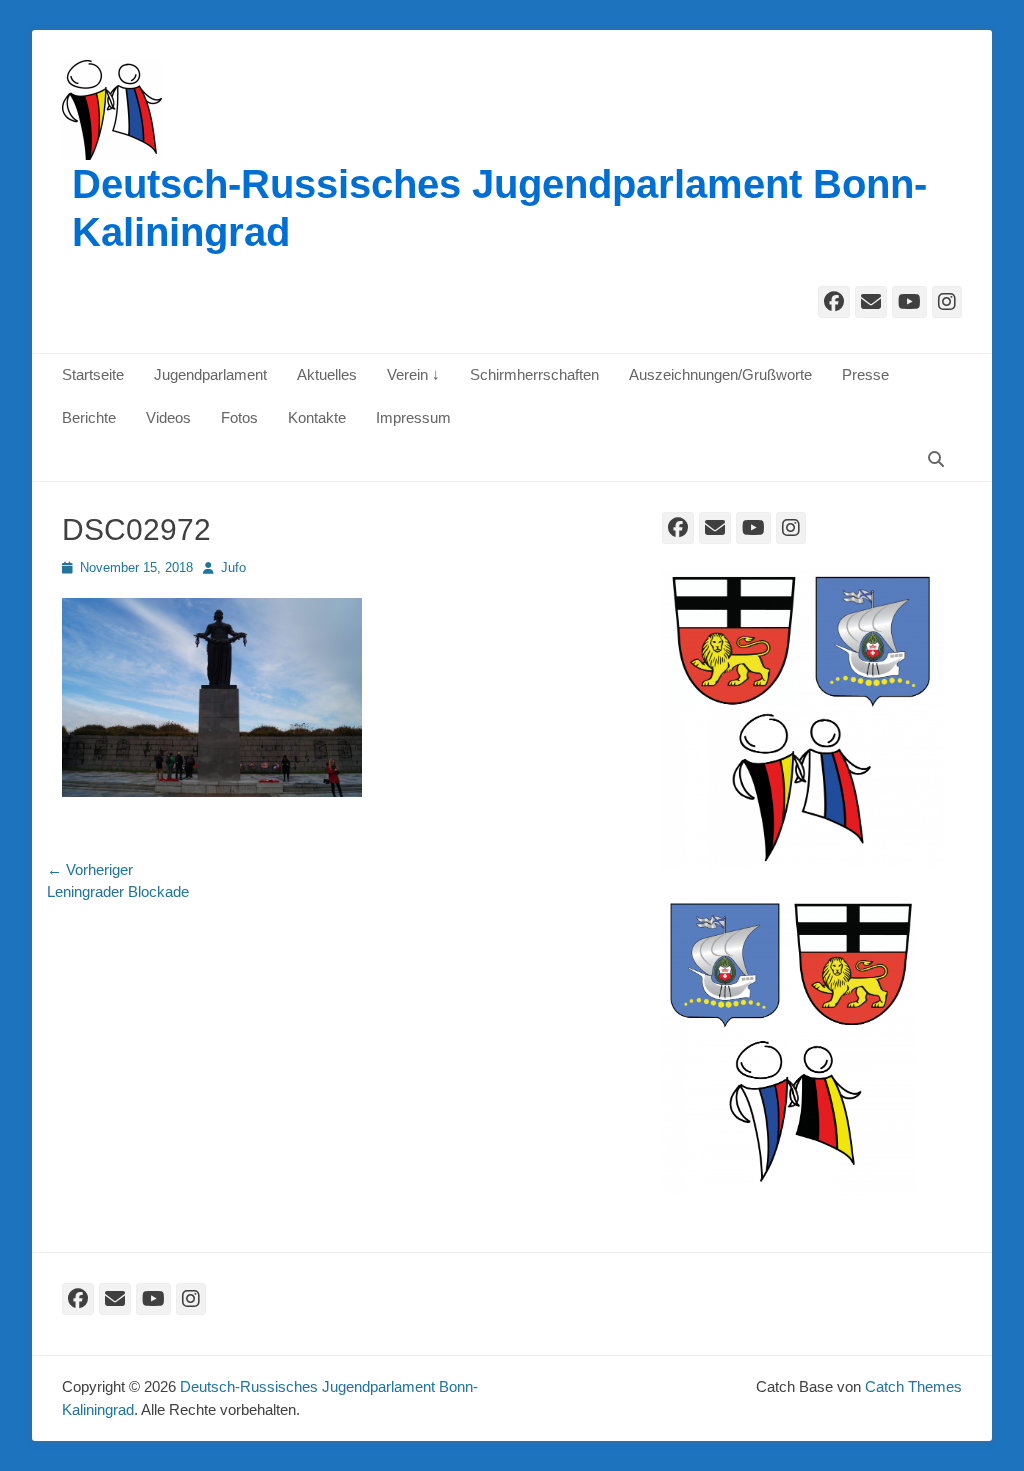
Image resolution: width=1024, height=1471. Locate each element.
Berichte (89, 417)
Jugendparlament (210, 374)
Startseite (93, 374)
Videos (168, 417)
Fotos (239, 417)
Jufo (233, 567)
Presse (865, 374)
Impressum (413, 417)
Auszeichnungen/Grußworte (720, 374)
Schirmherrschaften (534, 374)
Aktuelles (327, 374)
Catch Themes (913, 1386)
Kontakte (317, 417)
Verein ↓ (413, 374)
